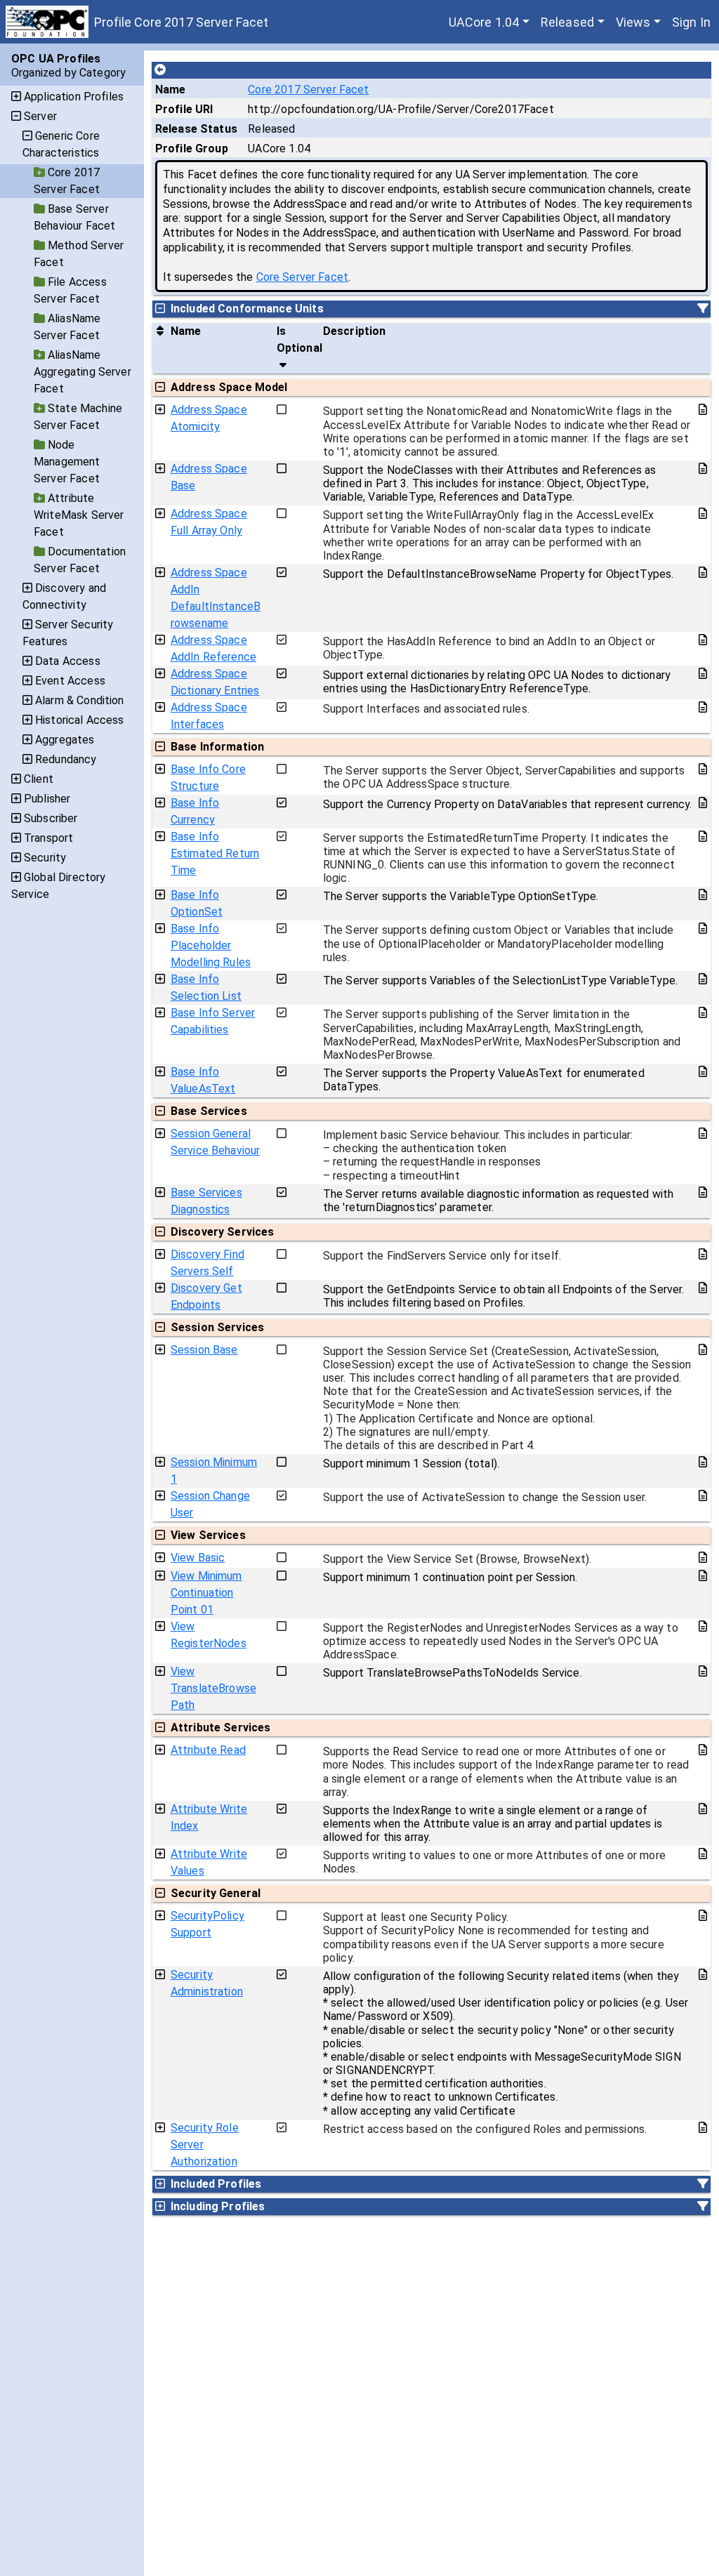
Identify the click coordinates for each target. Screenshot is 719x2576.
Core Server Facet (303, 277)
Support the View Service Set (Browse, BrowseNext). (457, 1559)
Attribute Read (208, 1750)
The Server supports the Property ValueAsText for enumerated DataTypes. (484, 1080)
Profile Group (192, 148)
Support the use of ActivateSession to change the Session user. (485, 1497)
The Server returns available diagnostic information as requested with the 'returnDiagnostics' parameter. (498, 1201)
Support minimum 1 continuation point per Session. (450, 1577)
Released (567, 22)
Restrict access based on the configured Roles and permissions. (485, 2129)
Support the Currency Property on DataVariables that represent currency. (508, 804)
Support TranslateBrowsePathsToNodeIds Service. (453, 1673)
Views (633, 22)
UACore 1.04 (484, 22)
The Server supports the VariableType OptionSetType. (461, 896)
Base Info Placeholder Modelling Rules (211, 945)
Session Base (204, 1350)
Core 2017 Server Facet (308, 90)
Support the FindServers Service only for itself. (442, 1256)
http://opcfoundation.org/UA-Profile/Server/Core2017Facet (401, 109)
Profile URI (184, 109)
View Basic (198, 1558)
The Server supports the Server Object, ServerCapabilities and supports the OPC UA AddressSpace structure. (504, 777)
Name (171, 90)
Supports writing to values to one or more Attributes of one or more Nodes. (494, 1862)
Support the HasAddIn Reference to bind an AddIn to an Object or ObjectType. (489, 648)
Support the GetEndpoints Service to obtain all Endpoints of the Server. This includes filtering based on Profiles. (504, 1296)
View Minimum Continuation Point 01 (206, 1593)
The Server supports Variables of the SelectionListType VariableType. (500, 980)
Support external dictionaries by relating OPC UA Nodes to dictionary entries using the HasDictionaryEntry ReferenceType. (497, 682)
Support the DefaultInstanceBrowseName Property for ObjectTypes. (498, 574)
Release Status (196, 129)
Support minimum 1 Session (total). (411, 1464)
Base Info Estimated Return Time (215, 853)
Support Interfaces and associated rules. (426, 709)
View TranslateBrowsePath (213, 1688)
